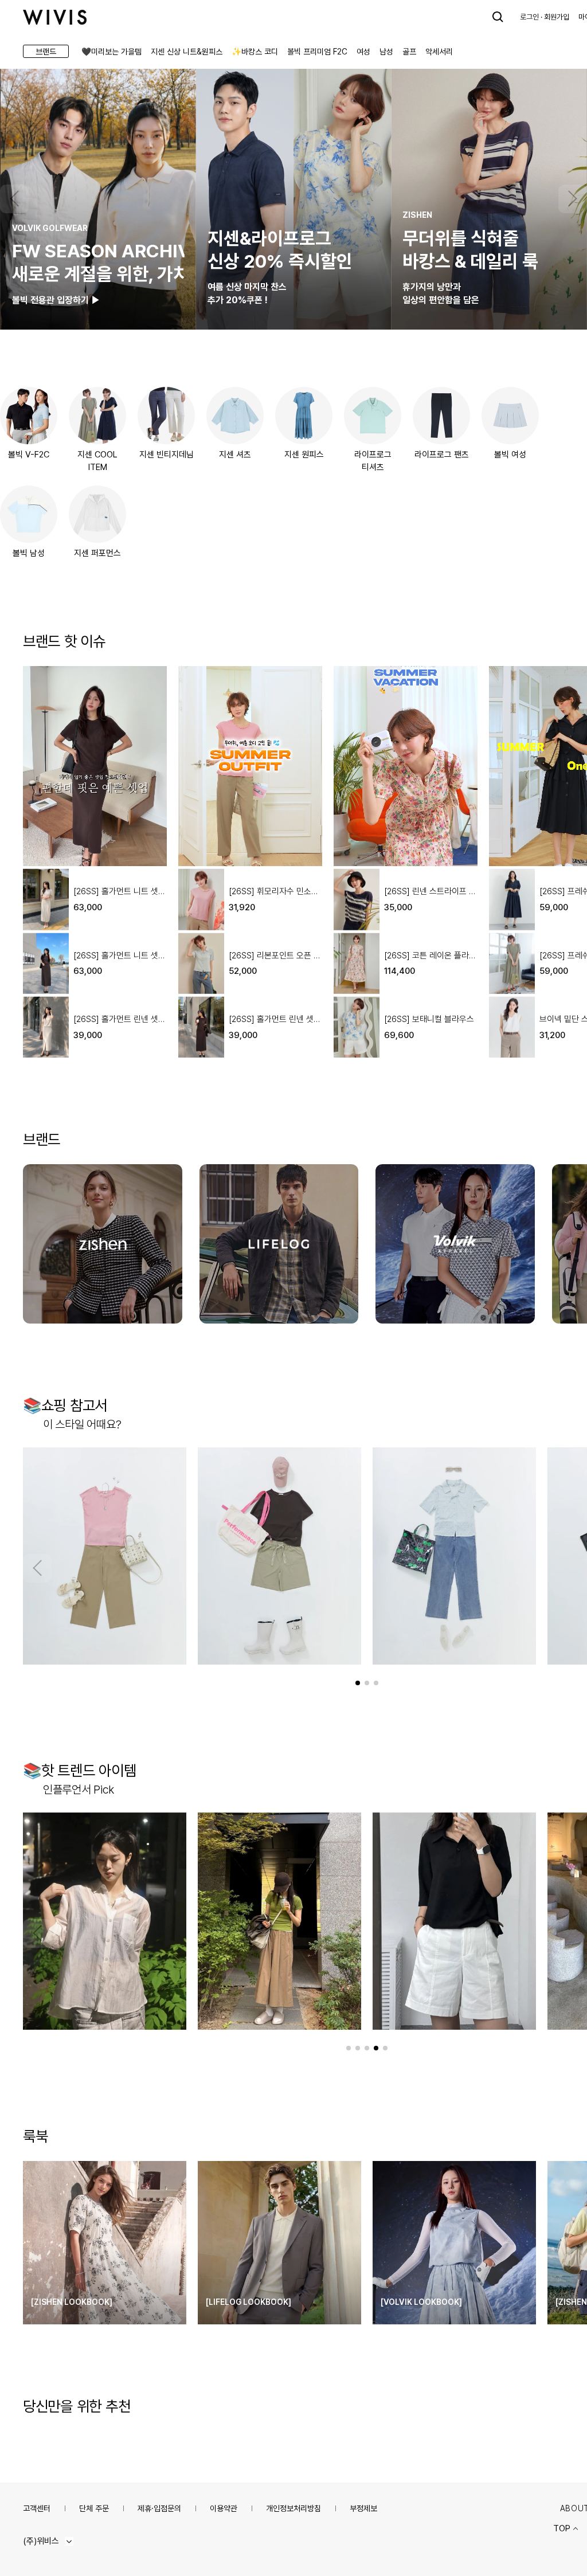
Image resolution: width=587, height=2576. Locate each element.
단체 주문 (94, 2508)
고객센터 (37, 2508)
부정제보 (363, 2508)
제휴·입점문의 (159, 2508)
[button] (14, 199)
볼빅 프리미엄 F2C (317, 52)
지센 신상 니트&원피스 (187, 52)
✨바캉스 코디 (255, 52)
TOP (562, 2528)
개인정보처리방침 (293, 2508)
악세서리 (439, 52)
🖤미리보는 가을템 (111, 52)
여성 (363, 52)
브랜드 (46, 52)
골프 (409, 52)
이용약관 (224, 2508)
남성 (386, 52)
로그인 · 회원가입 (545, 17)
